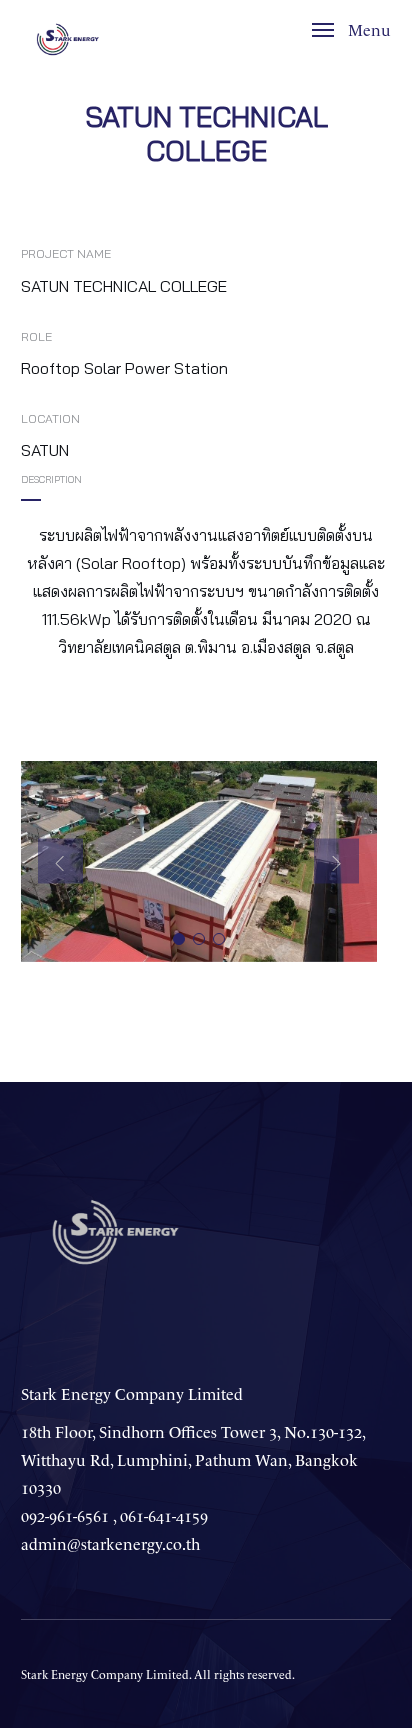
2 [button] (199, 939)
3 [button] (219, 939)
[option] (198, 861)
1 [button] (179, 939)
